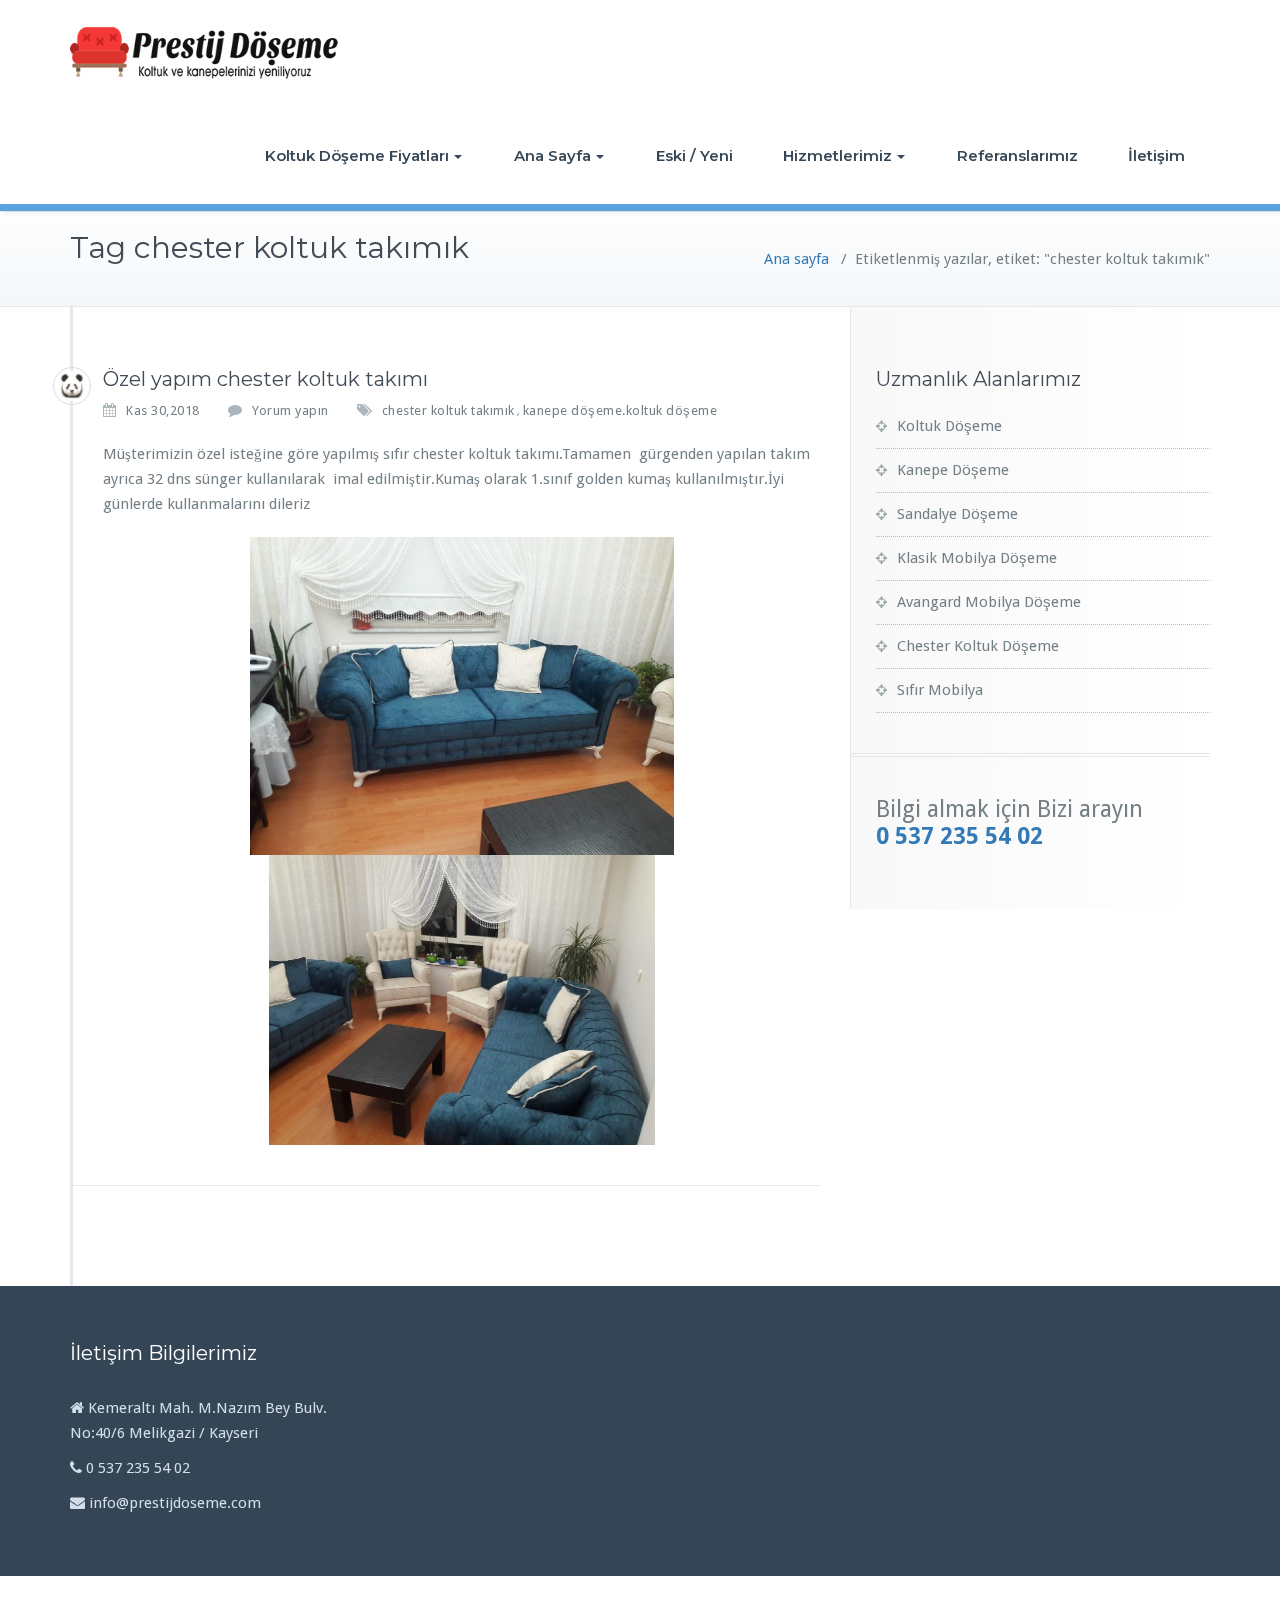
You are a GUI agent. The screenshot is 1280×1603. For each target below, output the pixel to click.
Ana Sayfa (552, 155)
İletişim (1156, 155)
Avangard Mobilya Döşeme (989, 602)
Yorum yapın (290, 410)
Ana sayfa (796, 259)
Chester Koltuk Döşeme (978, 646)
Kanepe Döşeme (953, 470)
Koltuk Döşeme (949, 426)
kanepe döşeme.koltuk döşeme (620, 410)
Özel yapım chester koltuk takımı (265, 379)
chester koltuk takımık (448, 410)
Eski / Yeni (694, 155)
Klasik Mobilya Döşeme (977, 558)
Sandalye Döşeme (957, 514)
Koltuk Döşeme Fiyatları (357, 155)
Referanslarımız (1017, 155)
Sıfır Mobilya (940, 690)
